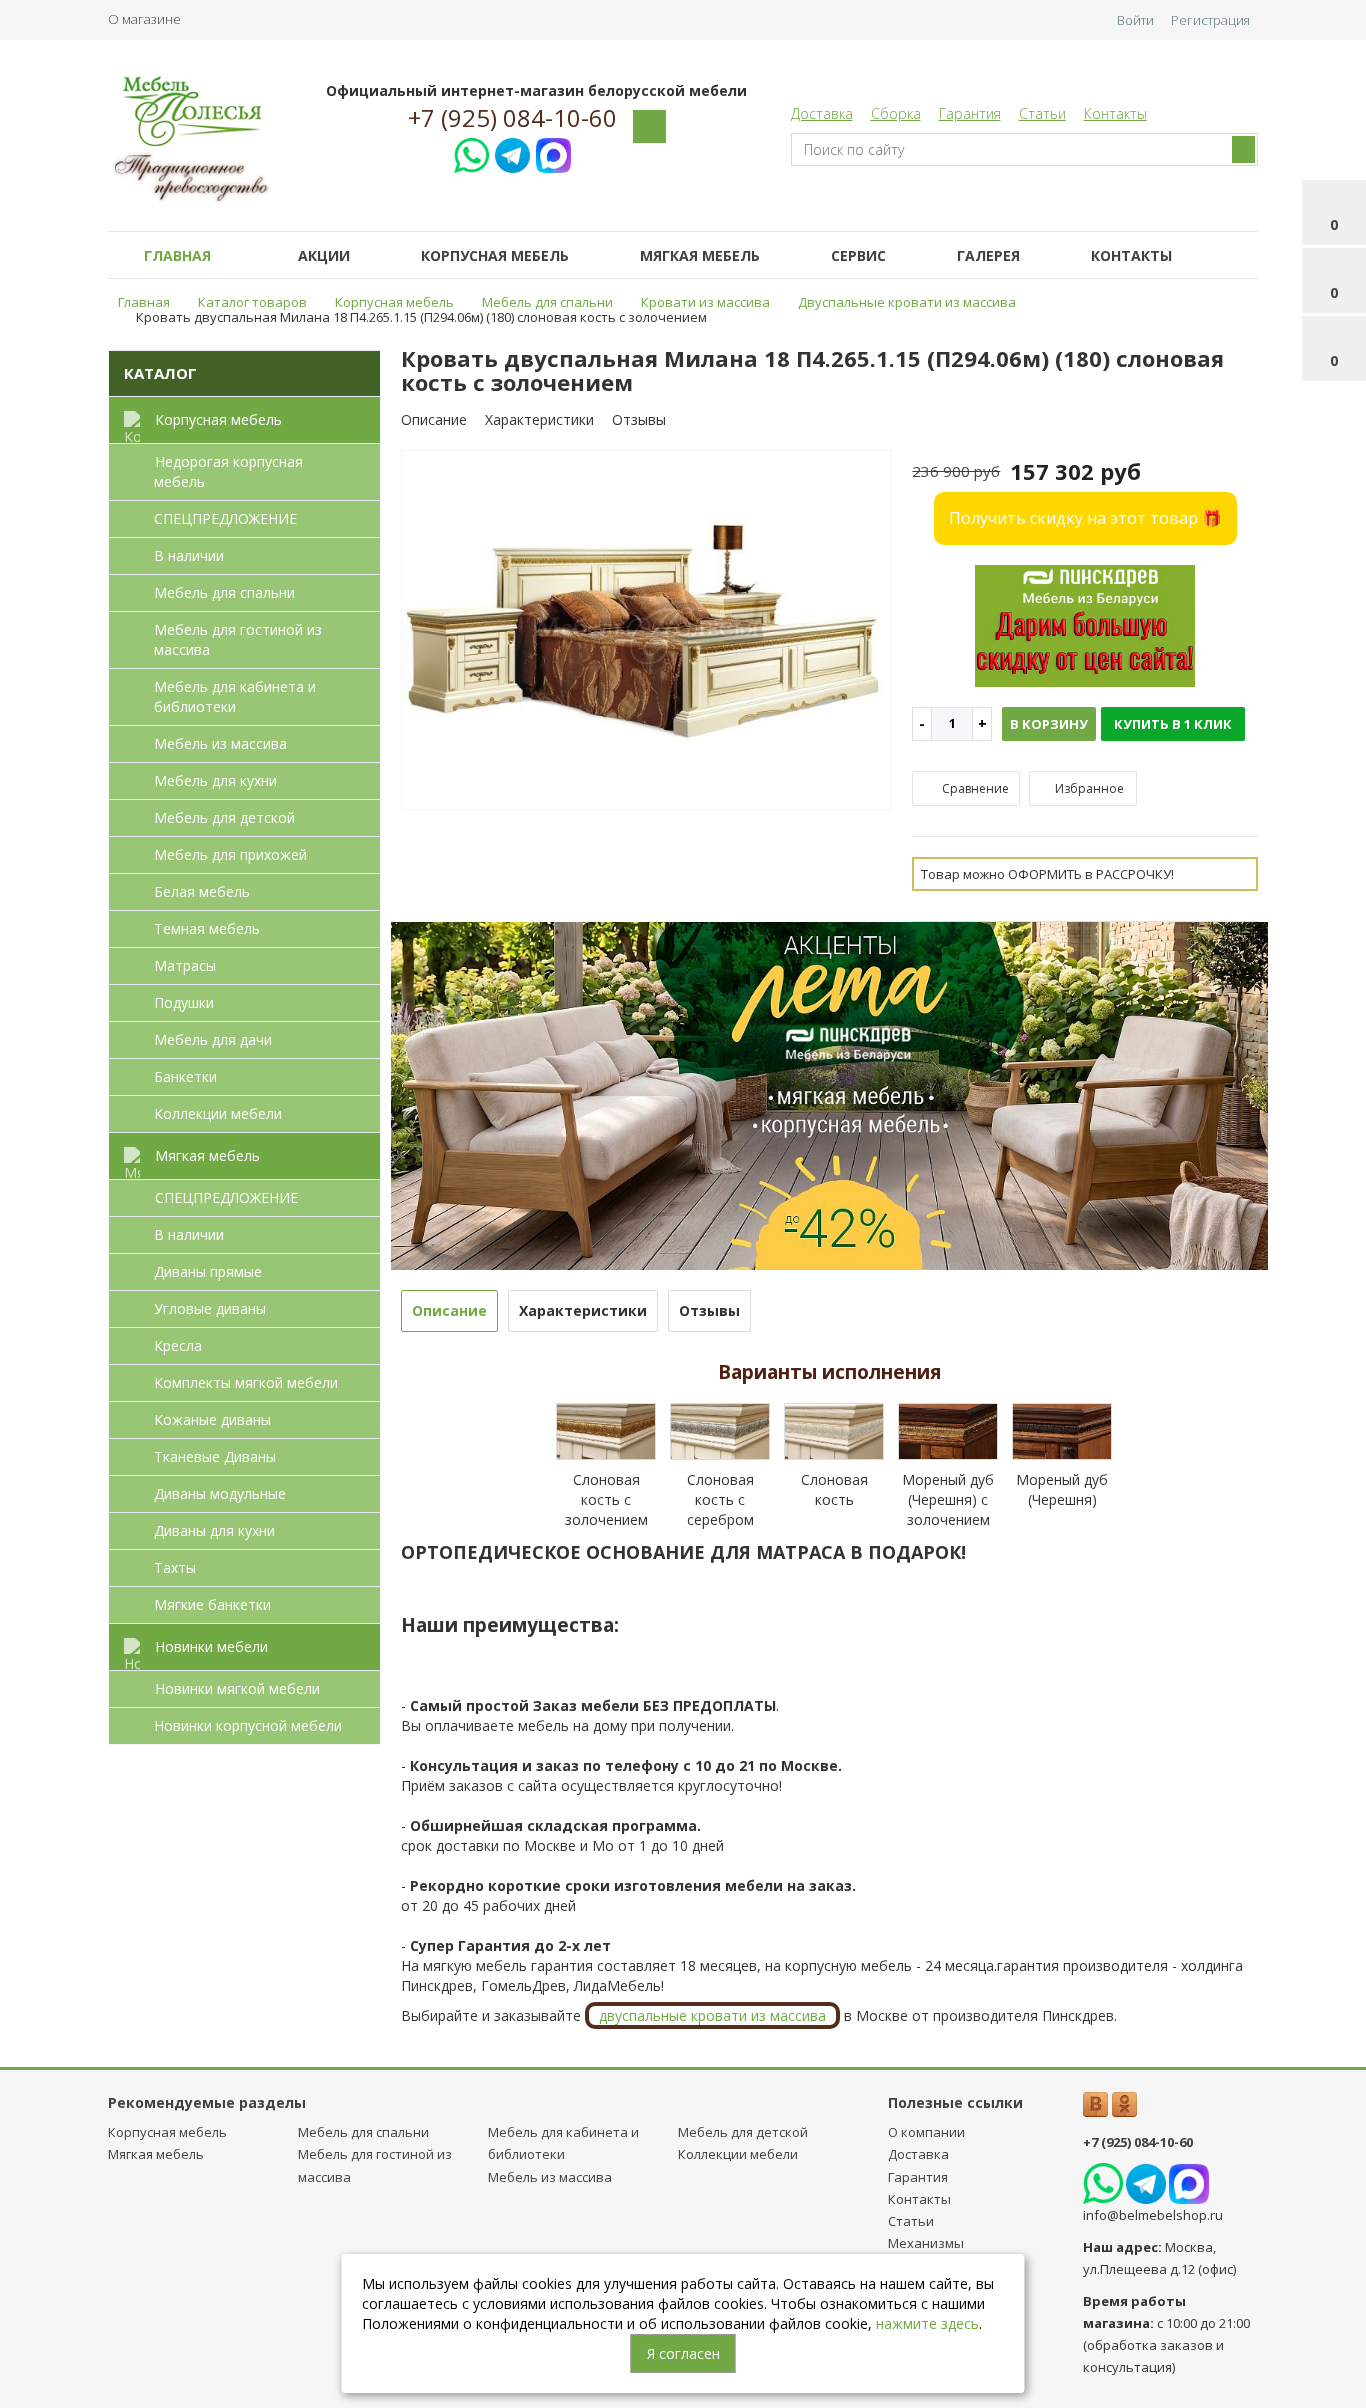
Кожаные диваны (212, 1419)
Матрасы (185, 965)
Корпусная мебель (495, 255)
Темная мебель (207, 928)
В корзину (1049, 724)
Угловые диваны (210, 1308)
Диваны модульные (220, 1493)
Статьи (1042, 113)
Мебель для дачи (213, 1039)
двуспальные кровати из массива (712, 2015)
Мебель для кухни (215, 780)
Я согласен (683, 2353)
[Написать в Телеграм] (512, 152)
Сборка (896, 113)
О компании (926, 2132)
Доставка (822, 113)
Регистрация (1210, 20)
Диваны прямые (208, 1271)
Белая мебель (202, 891)
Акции (324, 255)
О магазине (144, 19)
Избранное (1088, 788)
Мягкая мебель (700, 255)
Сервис (858, 255)
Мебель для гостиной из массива (238, 639)
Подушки (184, 1002)
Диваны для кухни (214, 1530)
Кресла (178, 1345)
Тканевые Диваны (215, 1456)
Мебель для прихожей (230, 854)
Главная (177, 255)
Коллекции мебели (218, 1113)
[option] (647, 631)
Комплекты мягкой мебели (246, 1382)
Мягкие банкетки (212, 1604)
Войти (1135, 20)
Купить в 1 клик (1173, 724)
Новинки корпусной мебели (248, 1725)
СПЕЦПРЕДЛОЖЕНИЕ (225, 518)
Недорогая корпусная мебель (228, 471)
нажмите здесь (927, 2323)
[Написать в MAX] (553, 152)
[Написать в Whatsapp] (471, 152)
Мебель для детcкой (224, 817)
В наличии (189, 555)
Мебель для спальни (224, 592)
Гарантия (970, 113)
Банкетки (185, 1076)
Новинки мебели (211, 1646)
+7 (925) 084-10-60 (512, 118)
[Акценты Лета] (830, 1094)
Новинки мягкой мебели (237, 1688)
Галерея (988, 255)
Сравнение (974, 788)
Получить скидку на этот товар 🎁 (1085, 518)
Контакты (1115, 113)
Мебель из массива (220, 743)
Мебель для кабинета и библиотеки (235, 696)
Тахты (175, 1567)
